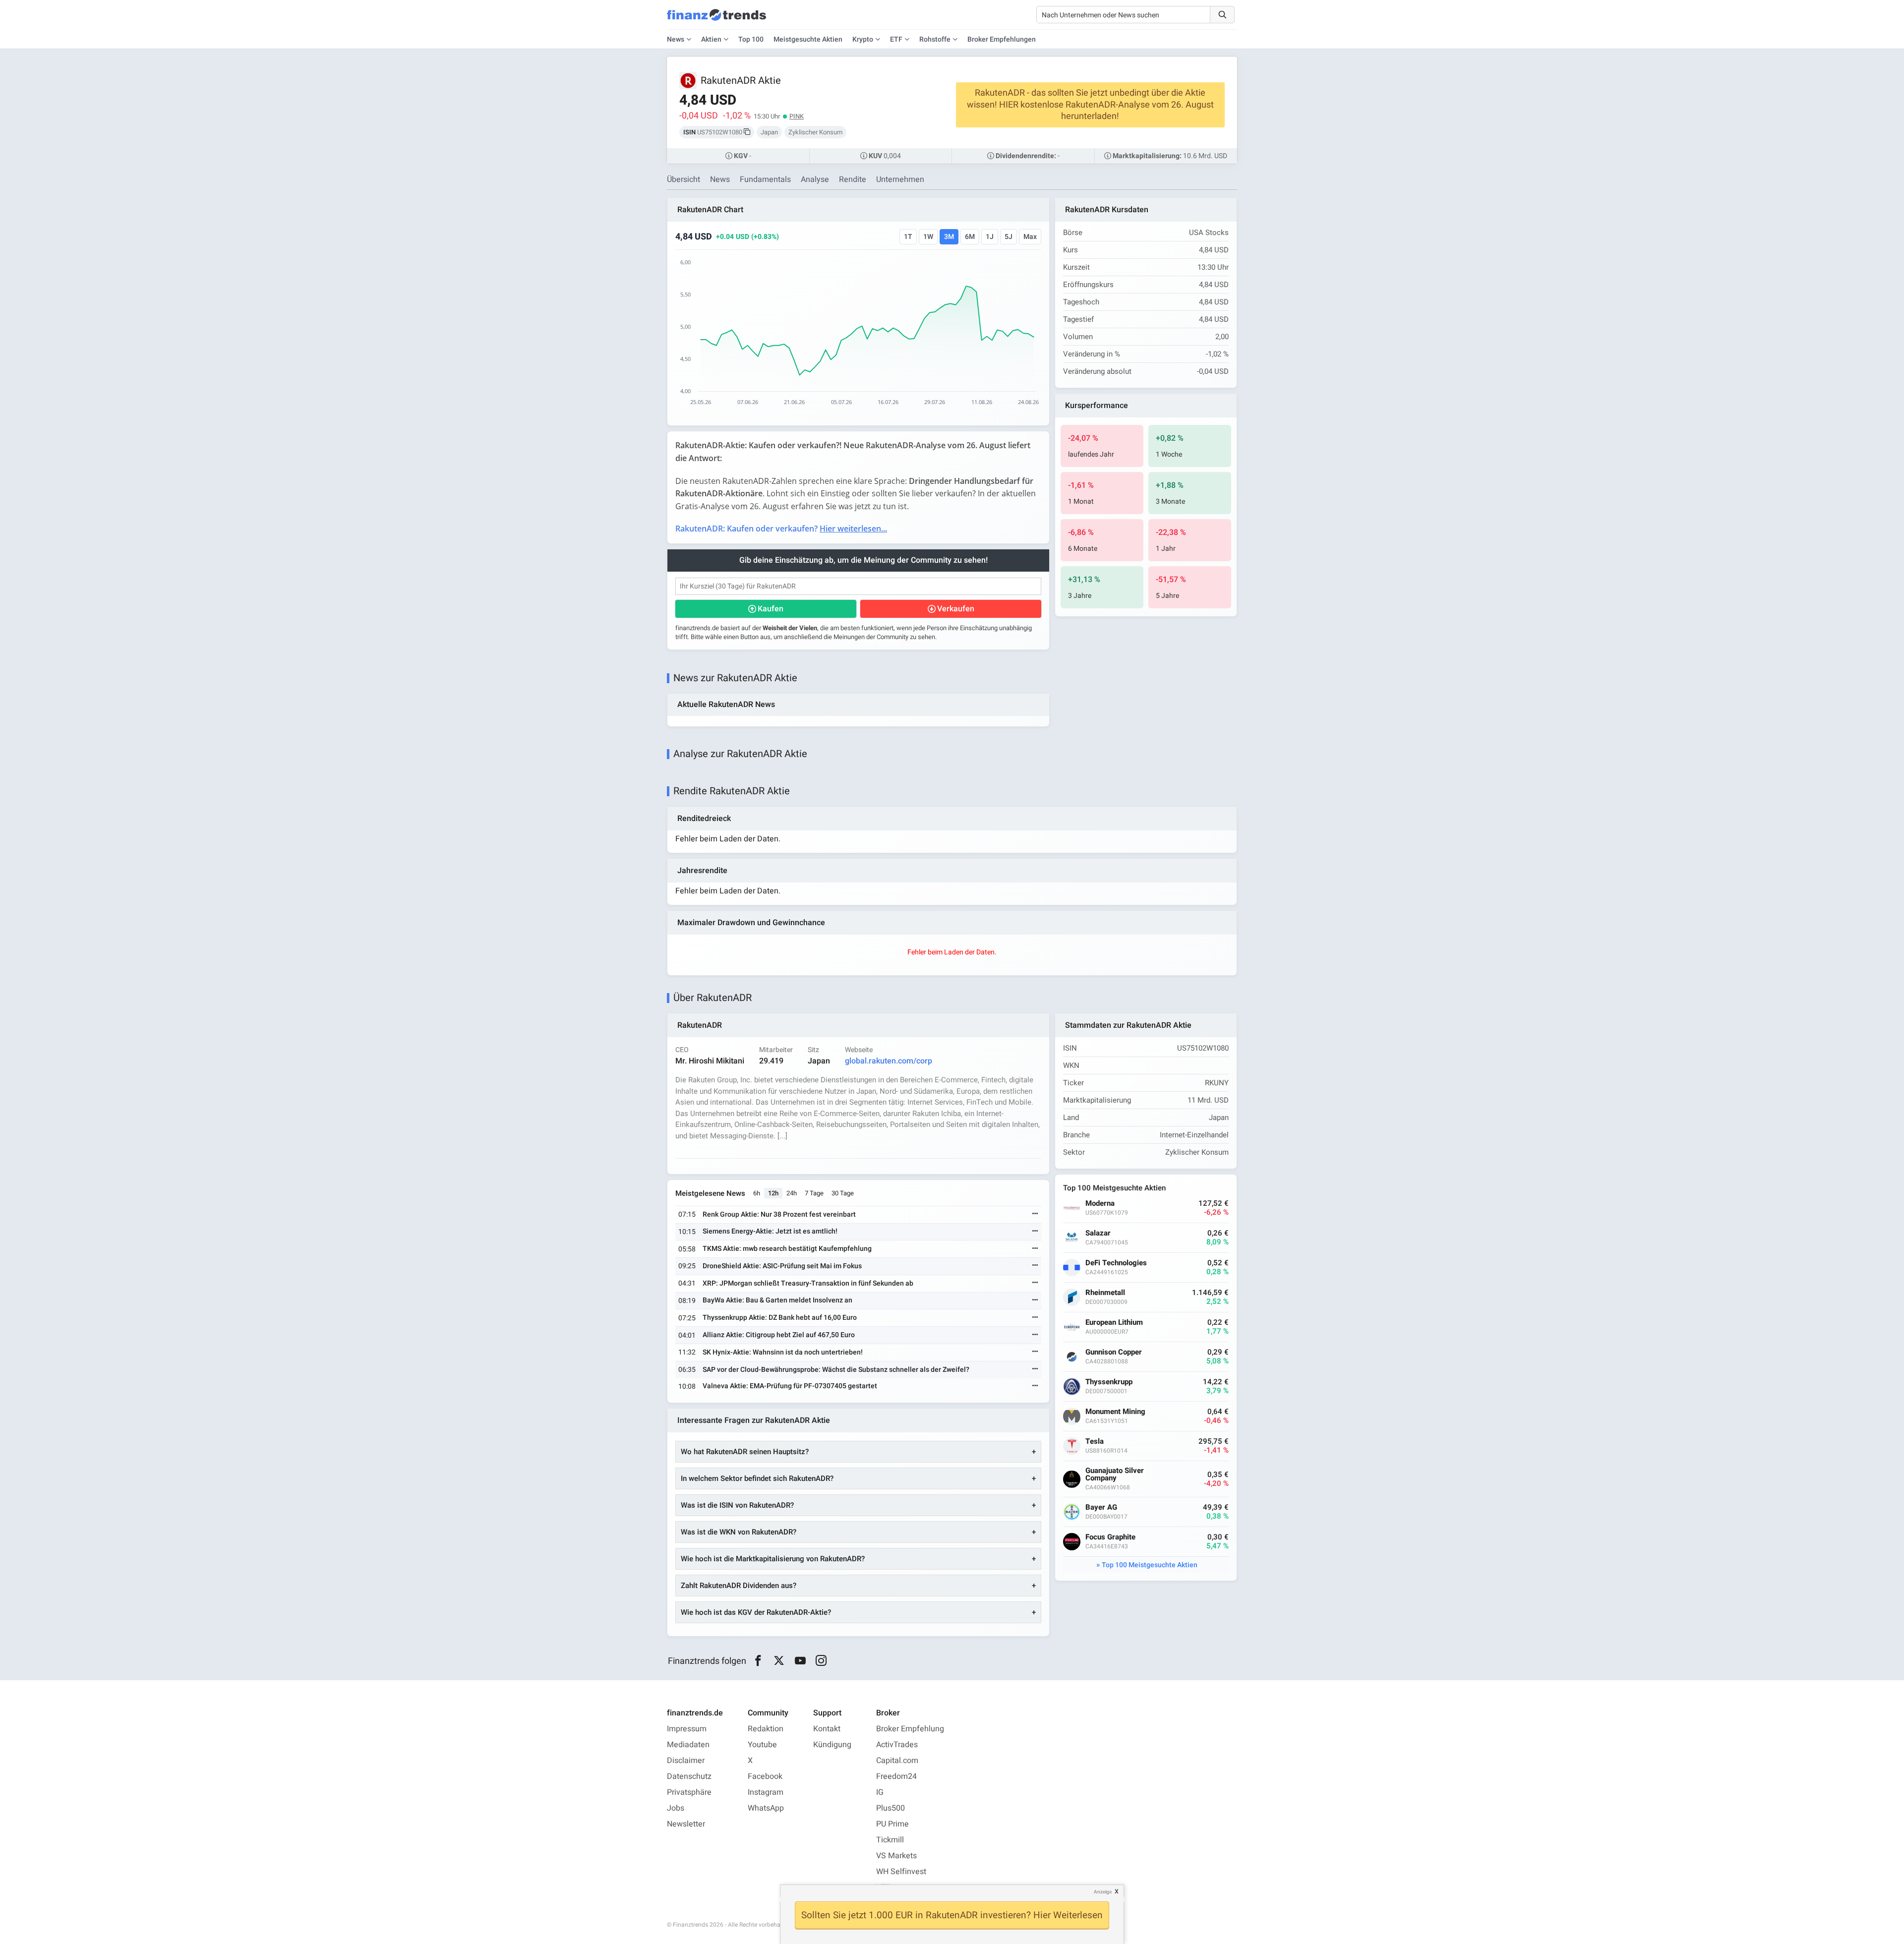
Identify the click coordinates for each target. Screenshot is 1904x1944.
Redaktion (766, 1729)
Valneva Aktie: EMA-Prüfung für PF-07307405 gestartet (790, 1386)
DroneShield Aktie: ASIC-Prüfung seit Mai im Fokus (782, 1266)
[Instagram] (821, 1661)
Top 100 (751, 39)
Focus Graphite (1110, 1537)
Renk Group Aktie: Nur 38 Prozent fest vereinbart (779, 1214)
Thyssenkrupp (1109, 1382)
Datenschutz (689, 1776)
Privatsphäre (689, 1792)
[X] (779, 1661)
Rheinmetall (1105, 1293)
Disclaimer (686, 1761)
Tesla (1095, 1442)
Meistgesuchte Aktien (808, 39)
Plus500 (891, 1808)
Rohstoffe (935, 39)
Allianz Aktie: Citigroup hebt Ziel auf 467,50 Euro (779, 1335)
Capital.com (897, 1761)
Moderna (1100, 1204)
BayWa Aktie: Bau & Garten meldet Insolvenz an (777, 1300)
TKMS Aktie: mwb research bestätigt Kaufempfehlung (787, 1249)
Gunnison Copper (1114, 1352)
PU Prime (892, 1824)
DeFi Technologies (1116, 1263)
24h (792, 1193)
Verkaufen (956, 609)
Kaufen (771, 609)
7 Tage (814, 1193)
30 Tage (843, 1193)
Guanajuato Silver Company (1115, 1474)
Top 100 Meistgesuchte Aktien (1150, 1565)
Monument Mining (1115, 1412)
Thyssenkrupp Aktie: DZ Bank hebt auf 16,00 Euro (780, 1318)
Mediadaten (688, 1745)
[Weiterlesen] (1035, 1214)
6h (757, 1193)
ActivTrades (897, 1745)
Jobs (676, 1808)
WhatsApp (766, 1808)
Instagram (766, 1792)
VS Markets (896, 1856)
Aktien (711, 39)
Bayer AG (1101, 1507)
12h (773, 1193)
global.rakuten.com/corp (889, 1061)
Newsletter (686, 1824)
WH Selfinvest (901, 1872)
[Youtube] (800, 1661)
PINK (797, 116)
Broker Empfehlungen (1002, 39)
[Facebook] (758, 1661)
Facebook (765, 1776)
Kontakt (827, 1729)
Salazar (1098, 1233)
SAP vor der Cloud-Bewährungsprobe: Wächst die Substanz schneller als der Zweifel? (836, 1370)
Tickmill (890, 1840)
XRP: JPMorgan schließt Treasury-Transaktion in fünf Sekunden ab (808, 1283)
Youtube (762, 1745)
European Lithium (1114, 1323)
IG (880, 1792)
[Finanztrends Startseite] (716, 20)
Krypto (863, 39)
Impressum (687, 1729)
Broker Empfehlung (910, 1729)
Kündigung (832, 1745)
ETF (896, 39)
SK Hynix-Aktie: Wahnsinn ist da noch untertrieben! (783, 1352)
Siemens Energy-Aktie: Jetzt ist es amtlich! (770, 1231)
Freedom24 (896, 1776)
